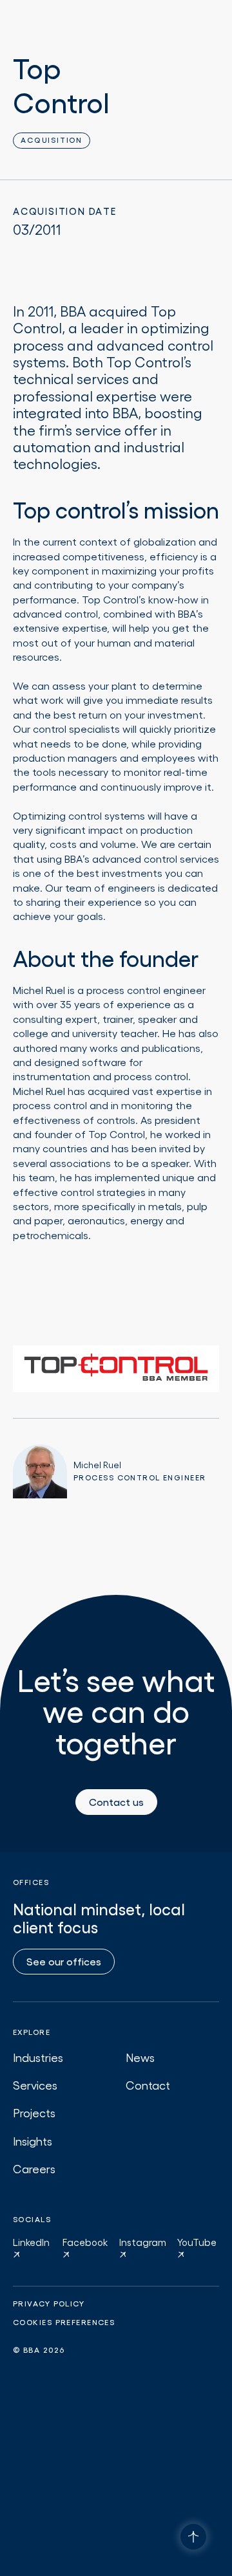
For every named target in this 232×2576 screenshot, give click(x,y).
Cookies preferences (64, 2323)
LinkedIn (31, 2242)
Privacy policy (49, 2304)
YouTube (197, 2242)
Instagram (143, 2242)
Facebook (85, 2242)
